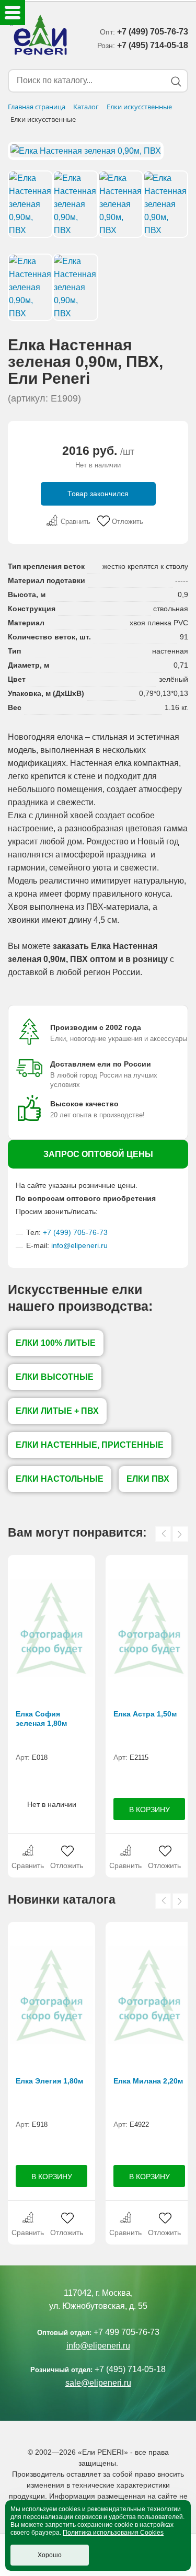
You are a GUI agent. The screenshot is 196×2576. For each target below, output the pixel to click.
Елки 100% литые (56, 1343)
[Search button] (176, 81)
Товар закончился (98, 494)
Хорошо (50, 2555)
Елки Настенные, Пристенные (90, 1445)
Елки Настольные (60, 1479)
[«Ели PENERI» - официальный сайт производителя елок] (39, 37)
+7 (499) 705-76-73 (75, 1232)
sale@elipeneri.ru (98, 2383)
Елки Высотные (55, 1377)
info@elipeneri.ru (79, 1245)
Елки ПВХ (148, 1479)
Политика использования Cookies (113, 2533)
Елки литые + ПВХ (57, 1411)
